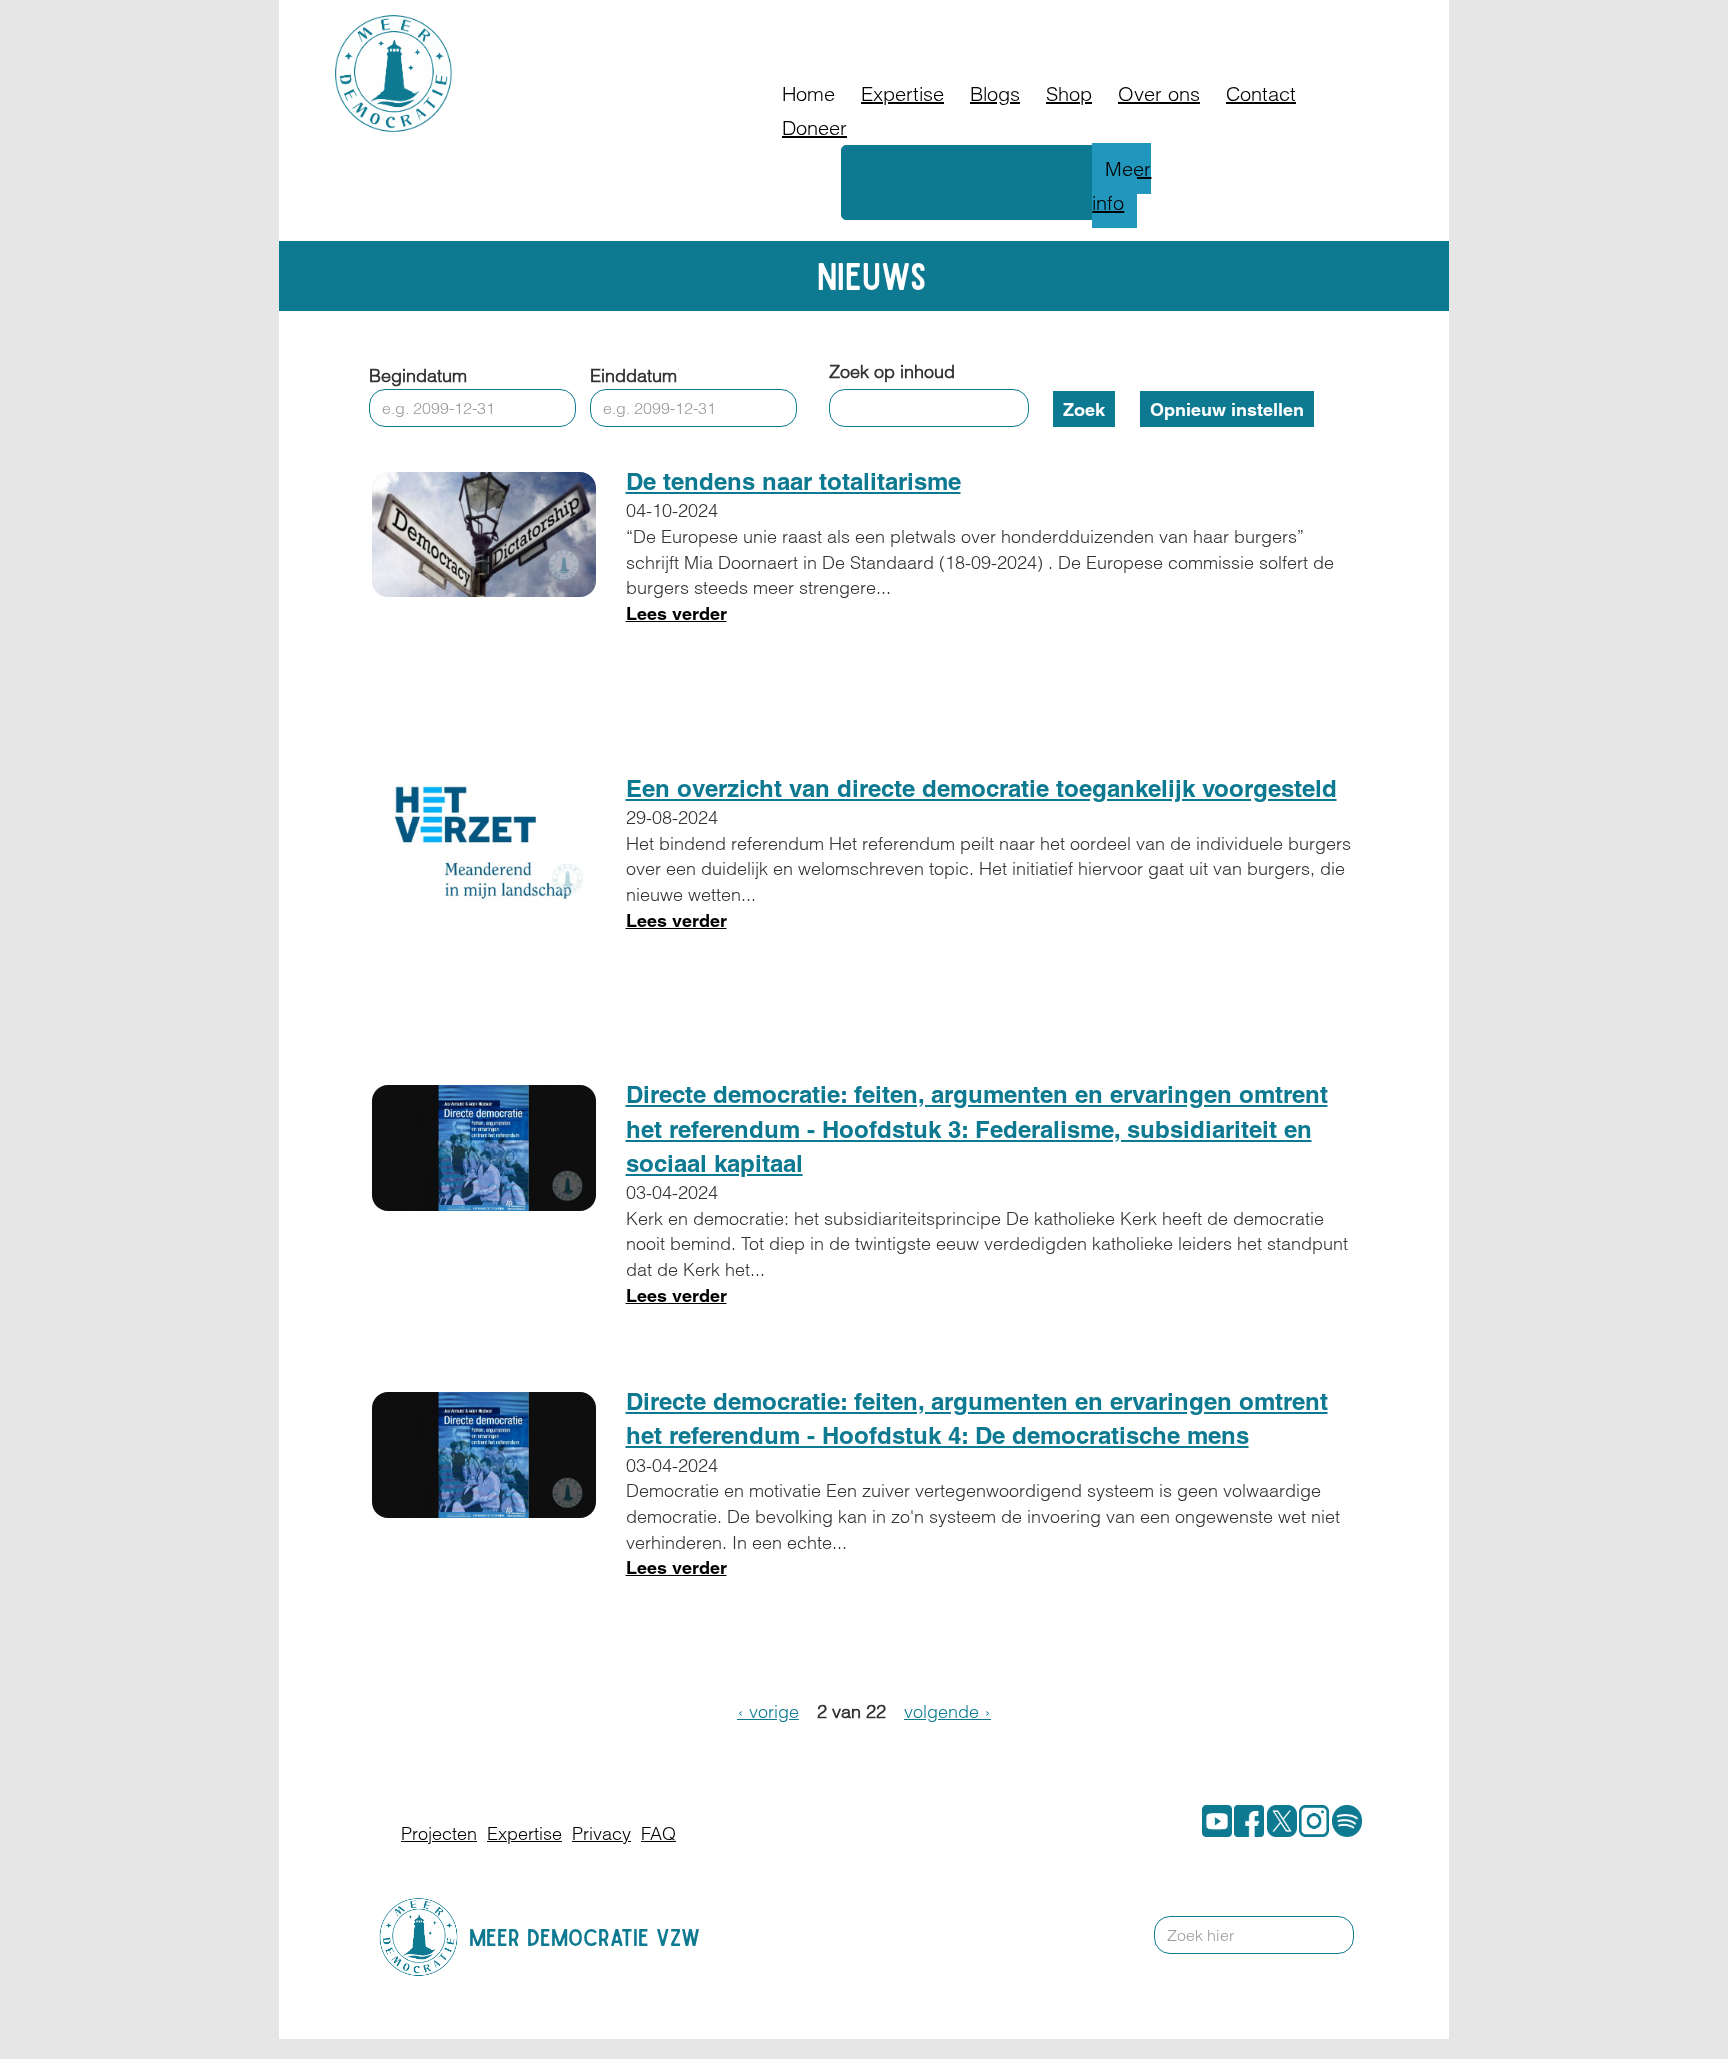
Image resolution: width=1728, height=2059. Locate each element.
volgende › (947, 1711)
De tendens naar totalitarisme (793, 481)
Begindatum (418, 375)
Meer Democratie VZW (584, 1936)
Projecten (439, 1833)
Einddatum (633, 375)
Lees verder (676, 613)
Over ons (1159, 93)
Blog (1082, 24)
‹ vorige (768, 1711)
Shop (1069, 93)
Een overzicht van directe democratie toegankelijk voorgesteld (981, 788)
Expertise (902, 93)
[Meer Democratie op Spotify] (1343, 1821)
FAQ (1134, 24)
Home (808, 93)
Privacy (601, 1833)
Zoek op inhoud (892, 371)
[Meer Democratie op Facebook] (1245, 1821)
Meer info (1121, 185)
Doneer (1018, 24)
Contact (1199, 24)
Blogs (995, 93)
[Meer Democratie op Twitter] (1278, 1821)
